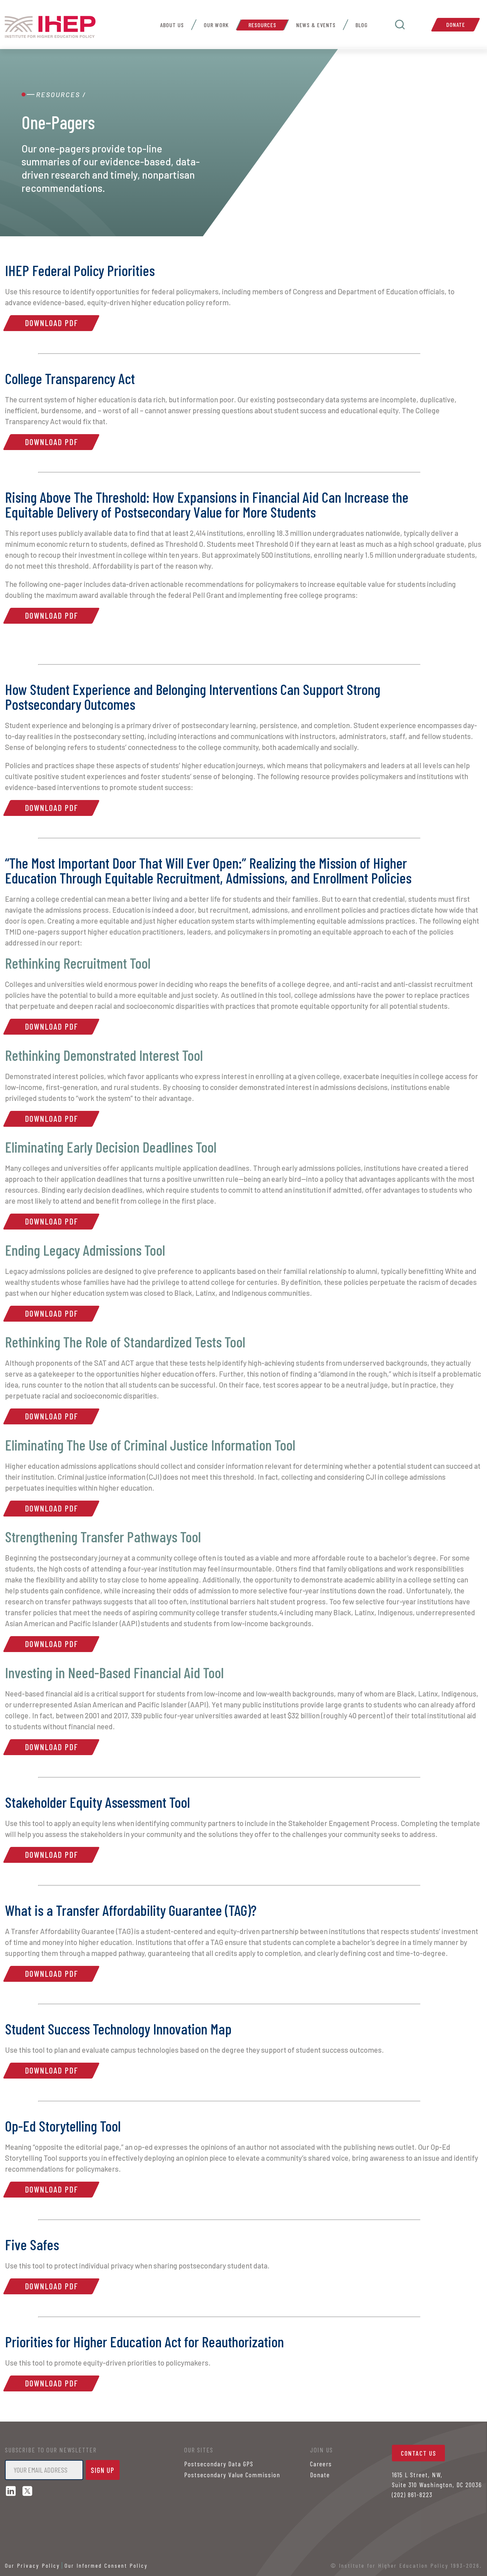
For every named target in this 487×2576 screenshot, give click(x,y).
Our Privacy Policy (32, 2565)
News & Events (316, 25)
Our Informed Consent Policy (106, 2565)
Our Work (216, 25)
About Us (172, 25)
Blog (362, 25)
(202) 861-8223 (412, 2494)
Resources (262, 25)
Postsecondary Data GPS (219, 2464)
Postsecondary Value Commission (232, 2475)
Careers (321, 2464)
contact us (419, 2453)
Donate (456, 25)
